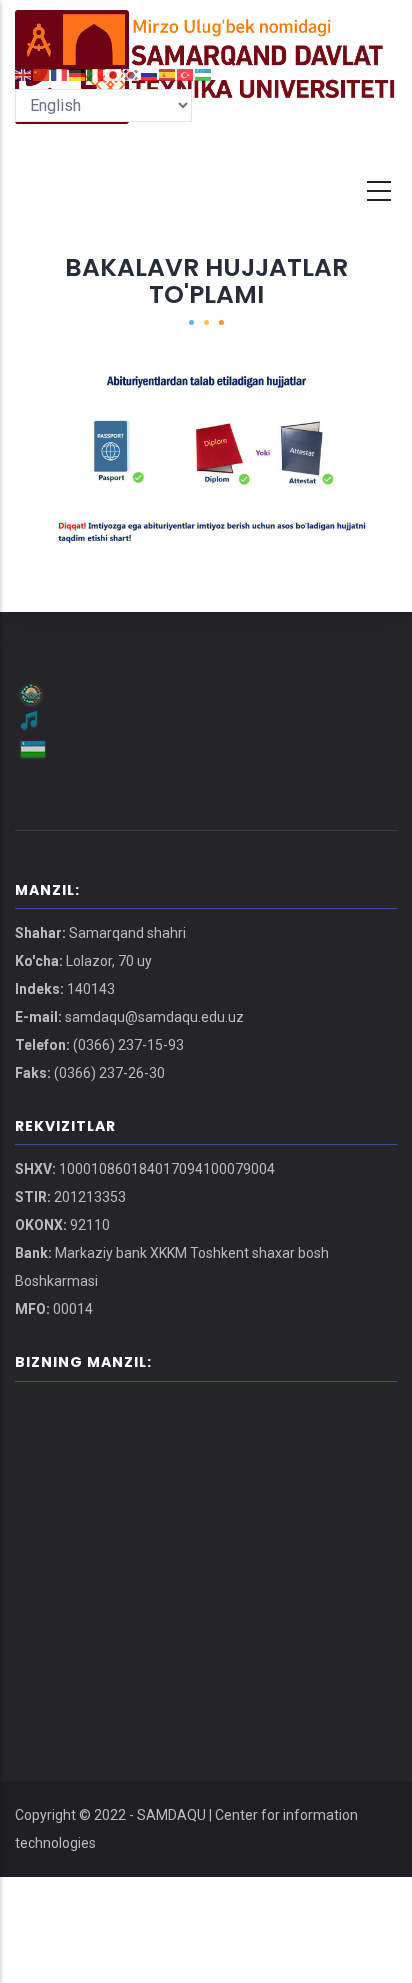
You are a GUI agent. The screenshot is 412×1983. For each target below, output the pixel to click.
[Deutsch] (78, 73)
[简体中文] (42, 73)
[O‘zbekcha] (204, 73)
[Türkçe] (186, 73)
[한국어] (132, 73)
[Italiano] (96, 73)
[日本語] (114, 73)
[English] (24, 73)
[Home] (206, 30)
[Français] (60, 73)
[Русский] (150, 73)
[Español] (168, 73)
